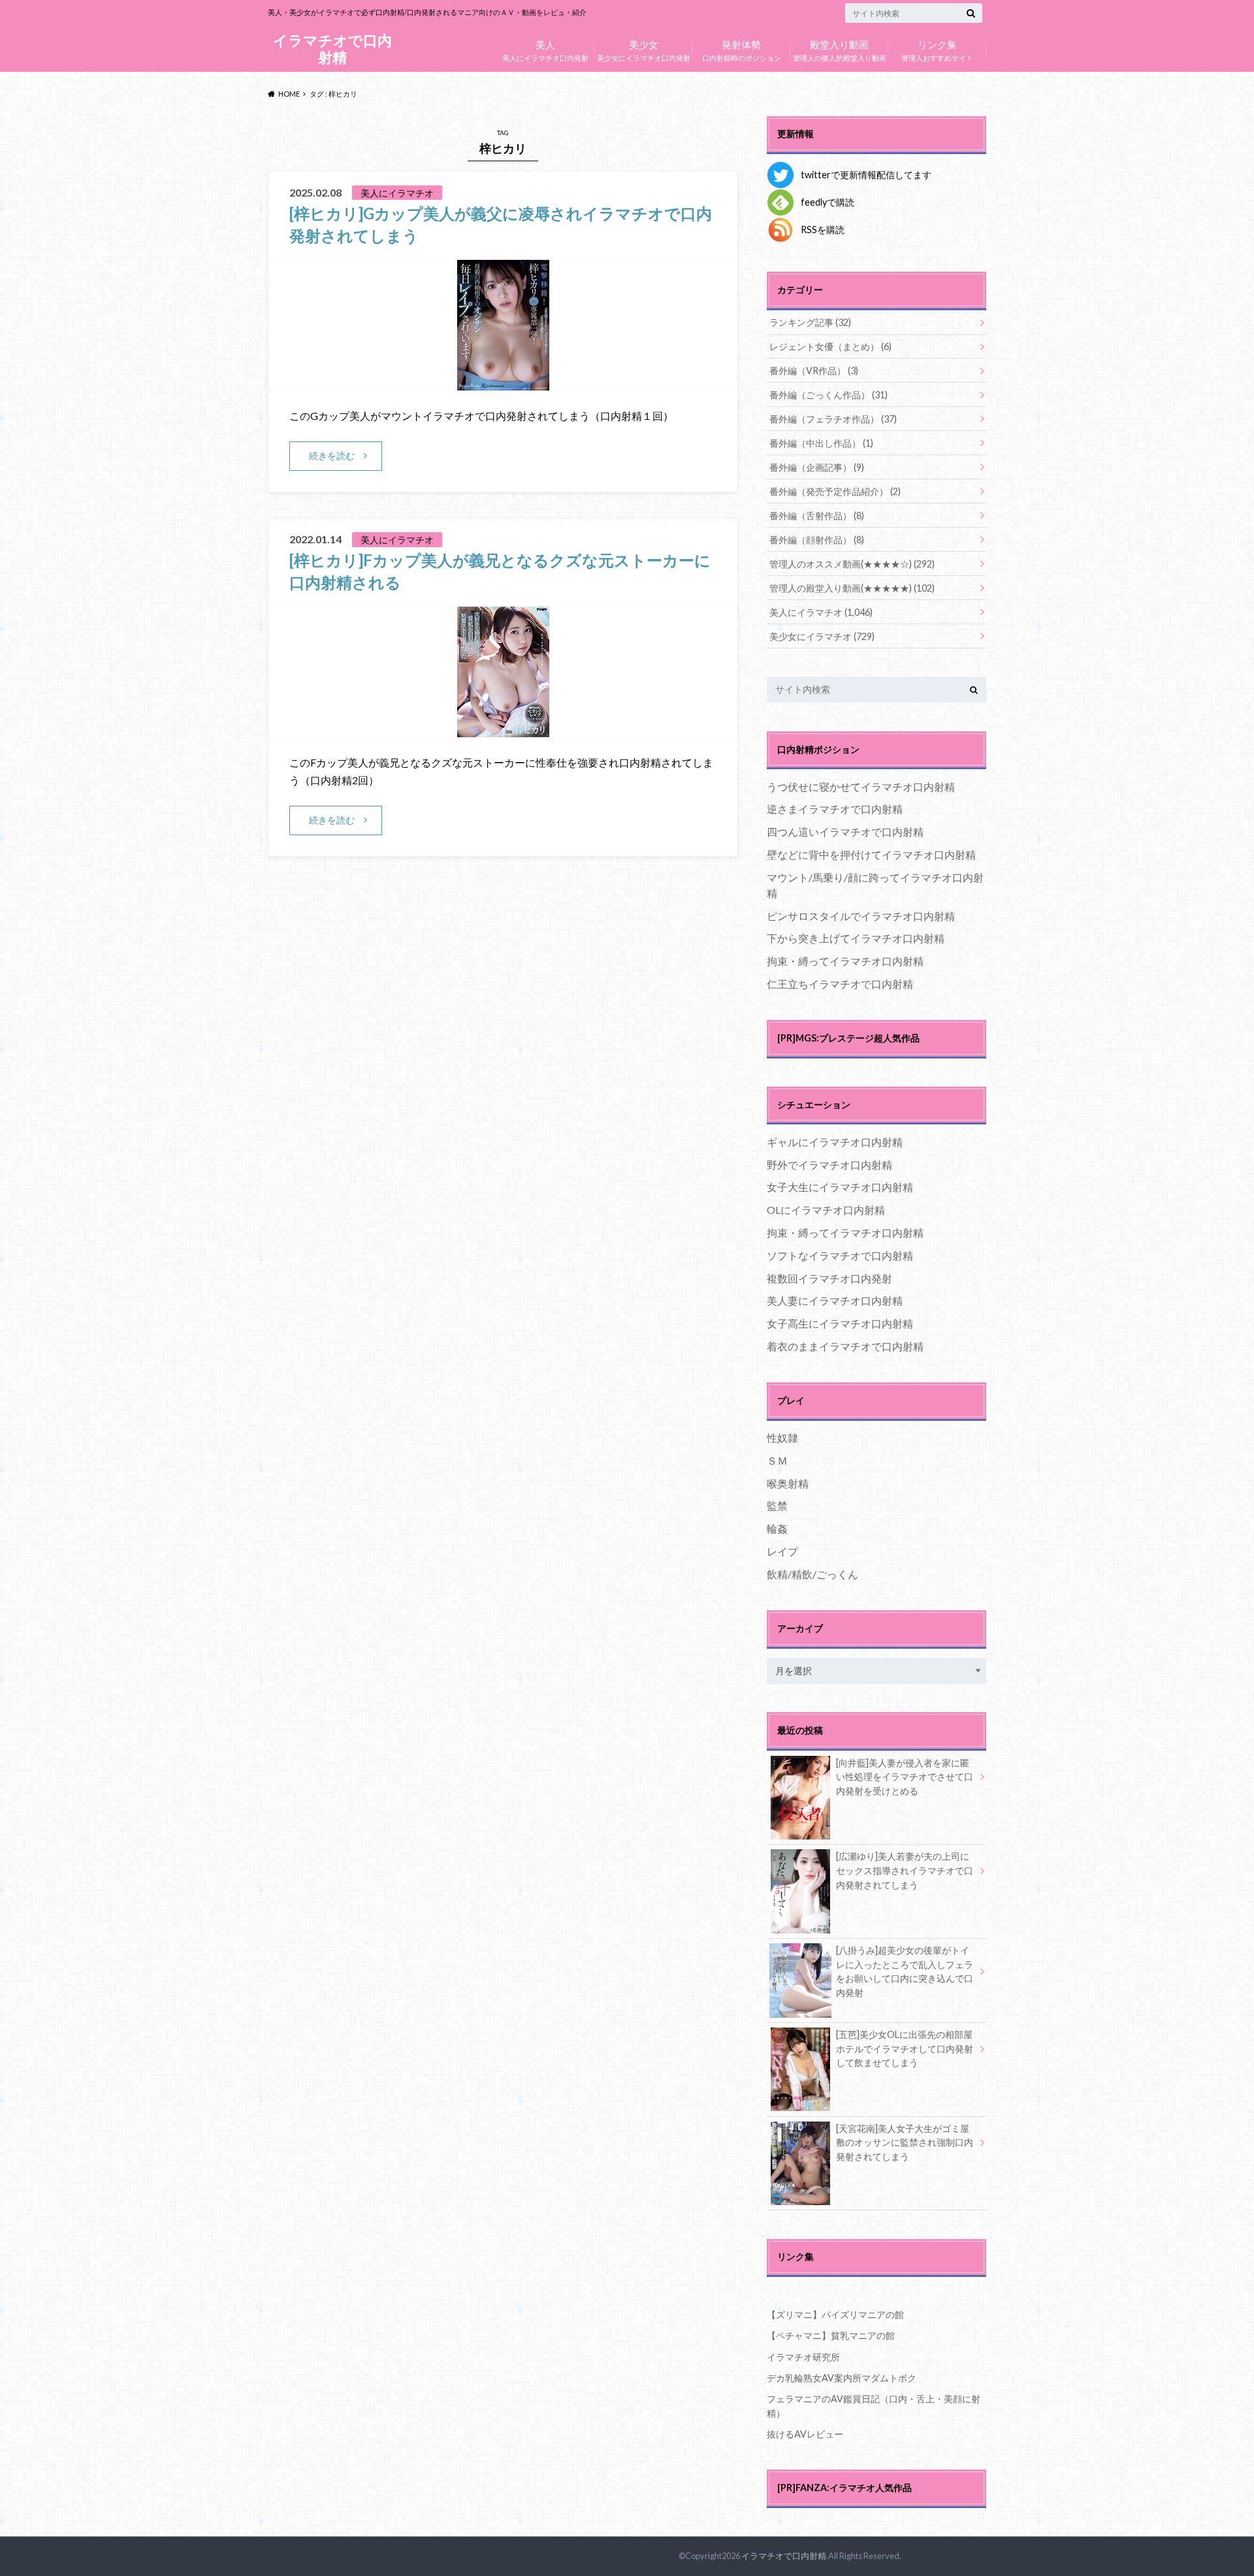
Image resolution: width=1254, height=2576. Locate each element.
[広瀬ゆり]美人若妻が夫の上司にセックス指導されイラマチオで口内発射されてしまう (905, 1870)
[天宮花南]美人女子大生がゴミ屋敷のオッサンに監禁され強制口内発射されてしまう (905, 2142)
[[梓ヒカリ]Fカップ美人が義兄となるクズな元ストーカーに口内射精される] (503, 729)
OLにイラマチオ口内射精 (826, 1210)
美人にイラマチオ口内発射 (545, 49)
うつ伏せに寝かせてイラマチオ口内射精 (861, 787)
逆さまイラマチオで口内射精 (835, 809)
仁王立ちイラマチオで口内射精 (840, 984)
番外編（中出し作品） (821, 443)
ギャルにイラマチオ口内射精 (835, 1142)
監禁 (777, 1505)
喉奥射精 (788, 1483)
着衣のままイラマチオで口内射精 (845, 1346)
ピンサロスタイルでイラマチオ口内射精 (861, 916)
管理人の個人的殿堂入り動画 (840, 49)
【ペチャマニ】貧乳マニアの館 (831, 2335)
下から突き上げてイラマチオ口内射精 (856, 938)
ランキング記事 (810, 322)
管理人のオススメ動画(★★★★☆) (852, 564)
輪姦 (777, 1528)
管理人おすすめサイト (937, 49)
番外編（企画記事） (817, 467)
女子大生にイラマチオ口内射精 (840, 1187)
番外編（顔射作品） (817, 540)
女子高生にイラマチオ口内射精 (840, 1323)
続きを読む (332, 455)
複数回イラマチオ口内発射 (829, 1278)
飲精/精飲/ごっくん (812, 1574)
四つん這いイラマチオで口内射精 (845, 832)
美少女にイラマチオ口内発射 (644, 49)
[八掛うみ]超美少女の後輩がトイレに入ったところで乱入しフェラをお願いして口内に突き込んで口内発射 (905, 1971)
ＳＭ (777, 1460)
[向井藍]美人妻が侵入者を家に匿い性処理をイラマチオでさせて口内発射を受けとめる (905, 1777)
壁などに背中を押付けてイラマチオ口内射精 (871, 854)
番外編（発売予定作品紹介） (835, 491)
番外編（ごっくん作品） (828, 395)
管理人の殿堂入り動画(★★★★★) (852, 588)
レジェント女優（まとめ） (830, 346)
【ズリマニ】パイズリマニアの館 (835, 2314)
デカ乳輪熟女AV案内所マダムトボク (842, 2378)
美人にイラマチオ (821, 612)
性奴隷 (782, 1438)
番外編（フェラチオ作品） (833, 419)
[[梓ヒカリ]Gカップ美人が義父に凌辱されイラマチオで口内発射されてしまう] (503, 382)
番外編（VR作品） (814, 371)
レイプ (782, 1551)
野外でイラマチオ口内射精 (829, 1165)
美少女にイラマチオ (822, 636)
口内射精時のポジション (742, 49)
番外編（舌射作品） (817, 516)
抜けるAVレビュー (805, 2434)
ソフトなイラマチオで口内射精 (840, 1255)
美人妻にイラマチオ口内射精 (835, 1300)
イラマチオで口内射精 (332, 49)
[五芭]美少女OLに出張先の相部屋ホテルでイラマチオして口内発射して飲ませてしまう (905, 2048)
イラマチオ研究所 (803, 2357)
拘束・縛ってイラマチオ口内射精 (845, 961)
